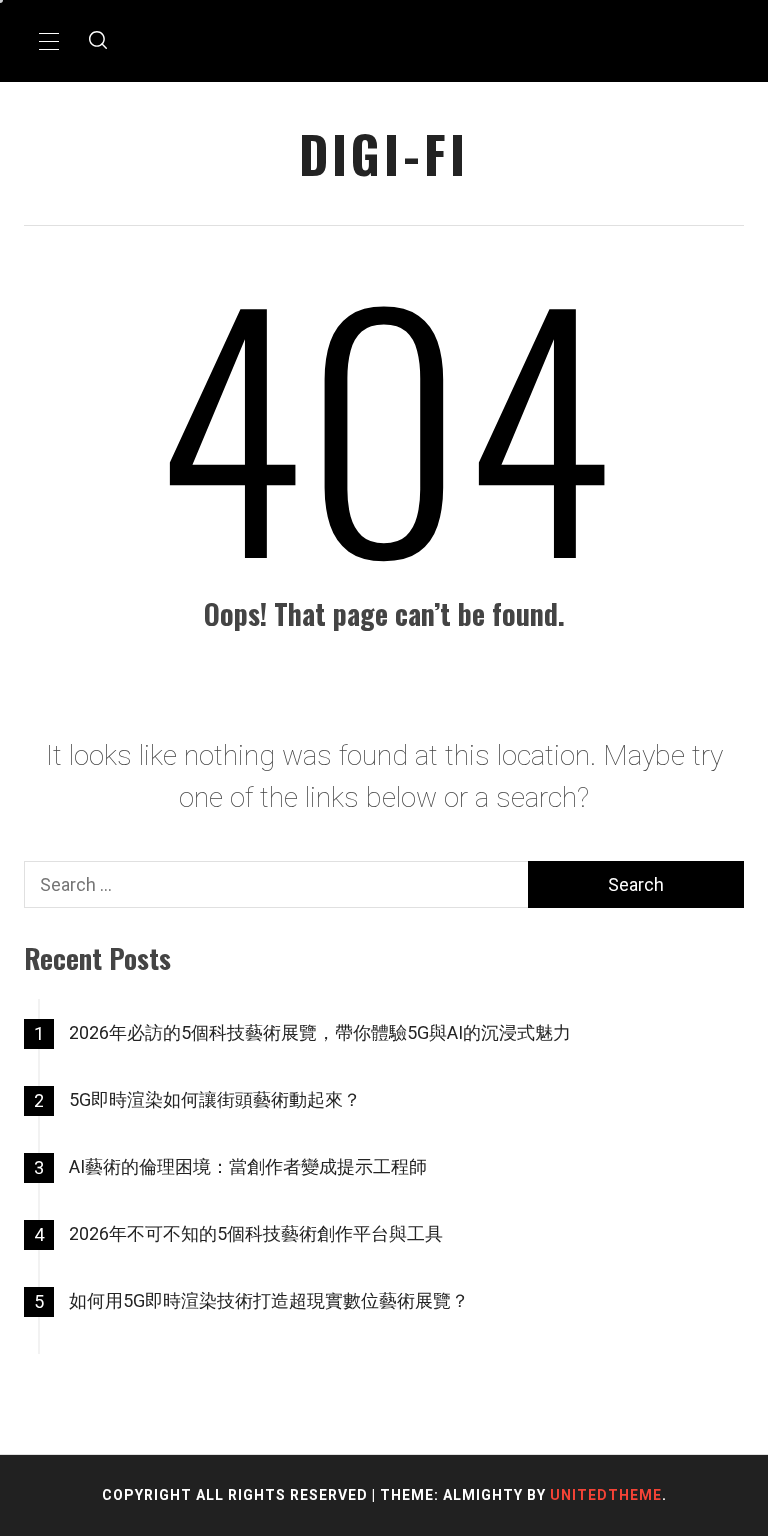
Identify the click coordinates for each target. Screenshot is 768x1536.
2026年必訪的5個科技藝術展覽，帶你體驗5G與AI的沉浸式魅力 (320, 1032)
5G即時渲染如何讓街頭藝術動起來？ (215, 1099)
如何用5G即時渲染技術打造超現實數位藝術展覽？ (269, 1300)
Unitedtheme (606, 1495)
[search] (98, 41)
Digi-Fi (384, 153)
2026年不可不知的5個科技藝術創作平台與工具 (256, 1233)
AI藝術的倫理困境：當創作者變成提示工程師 (248, 1166)
